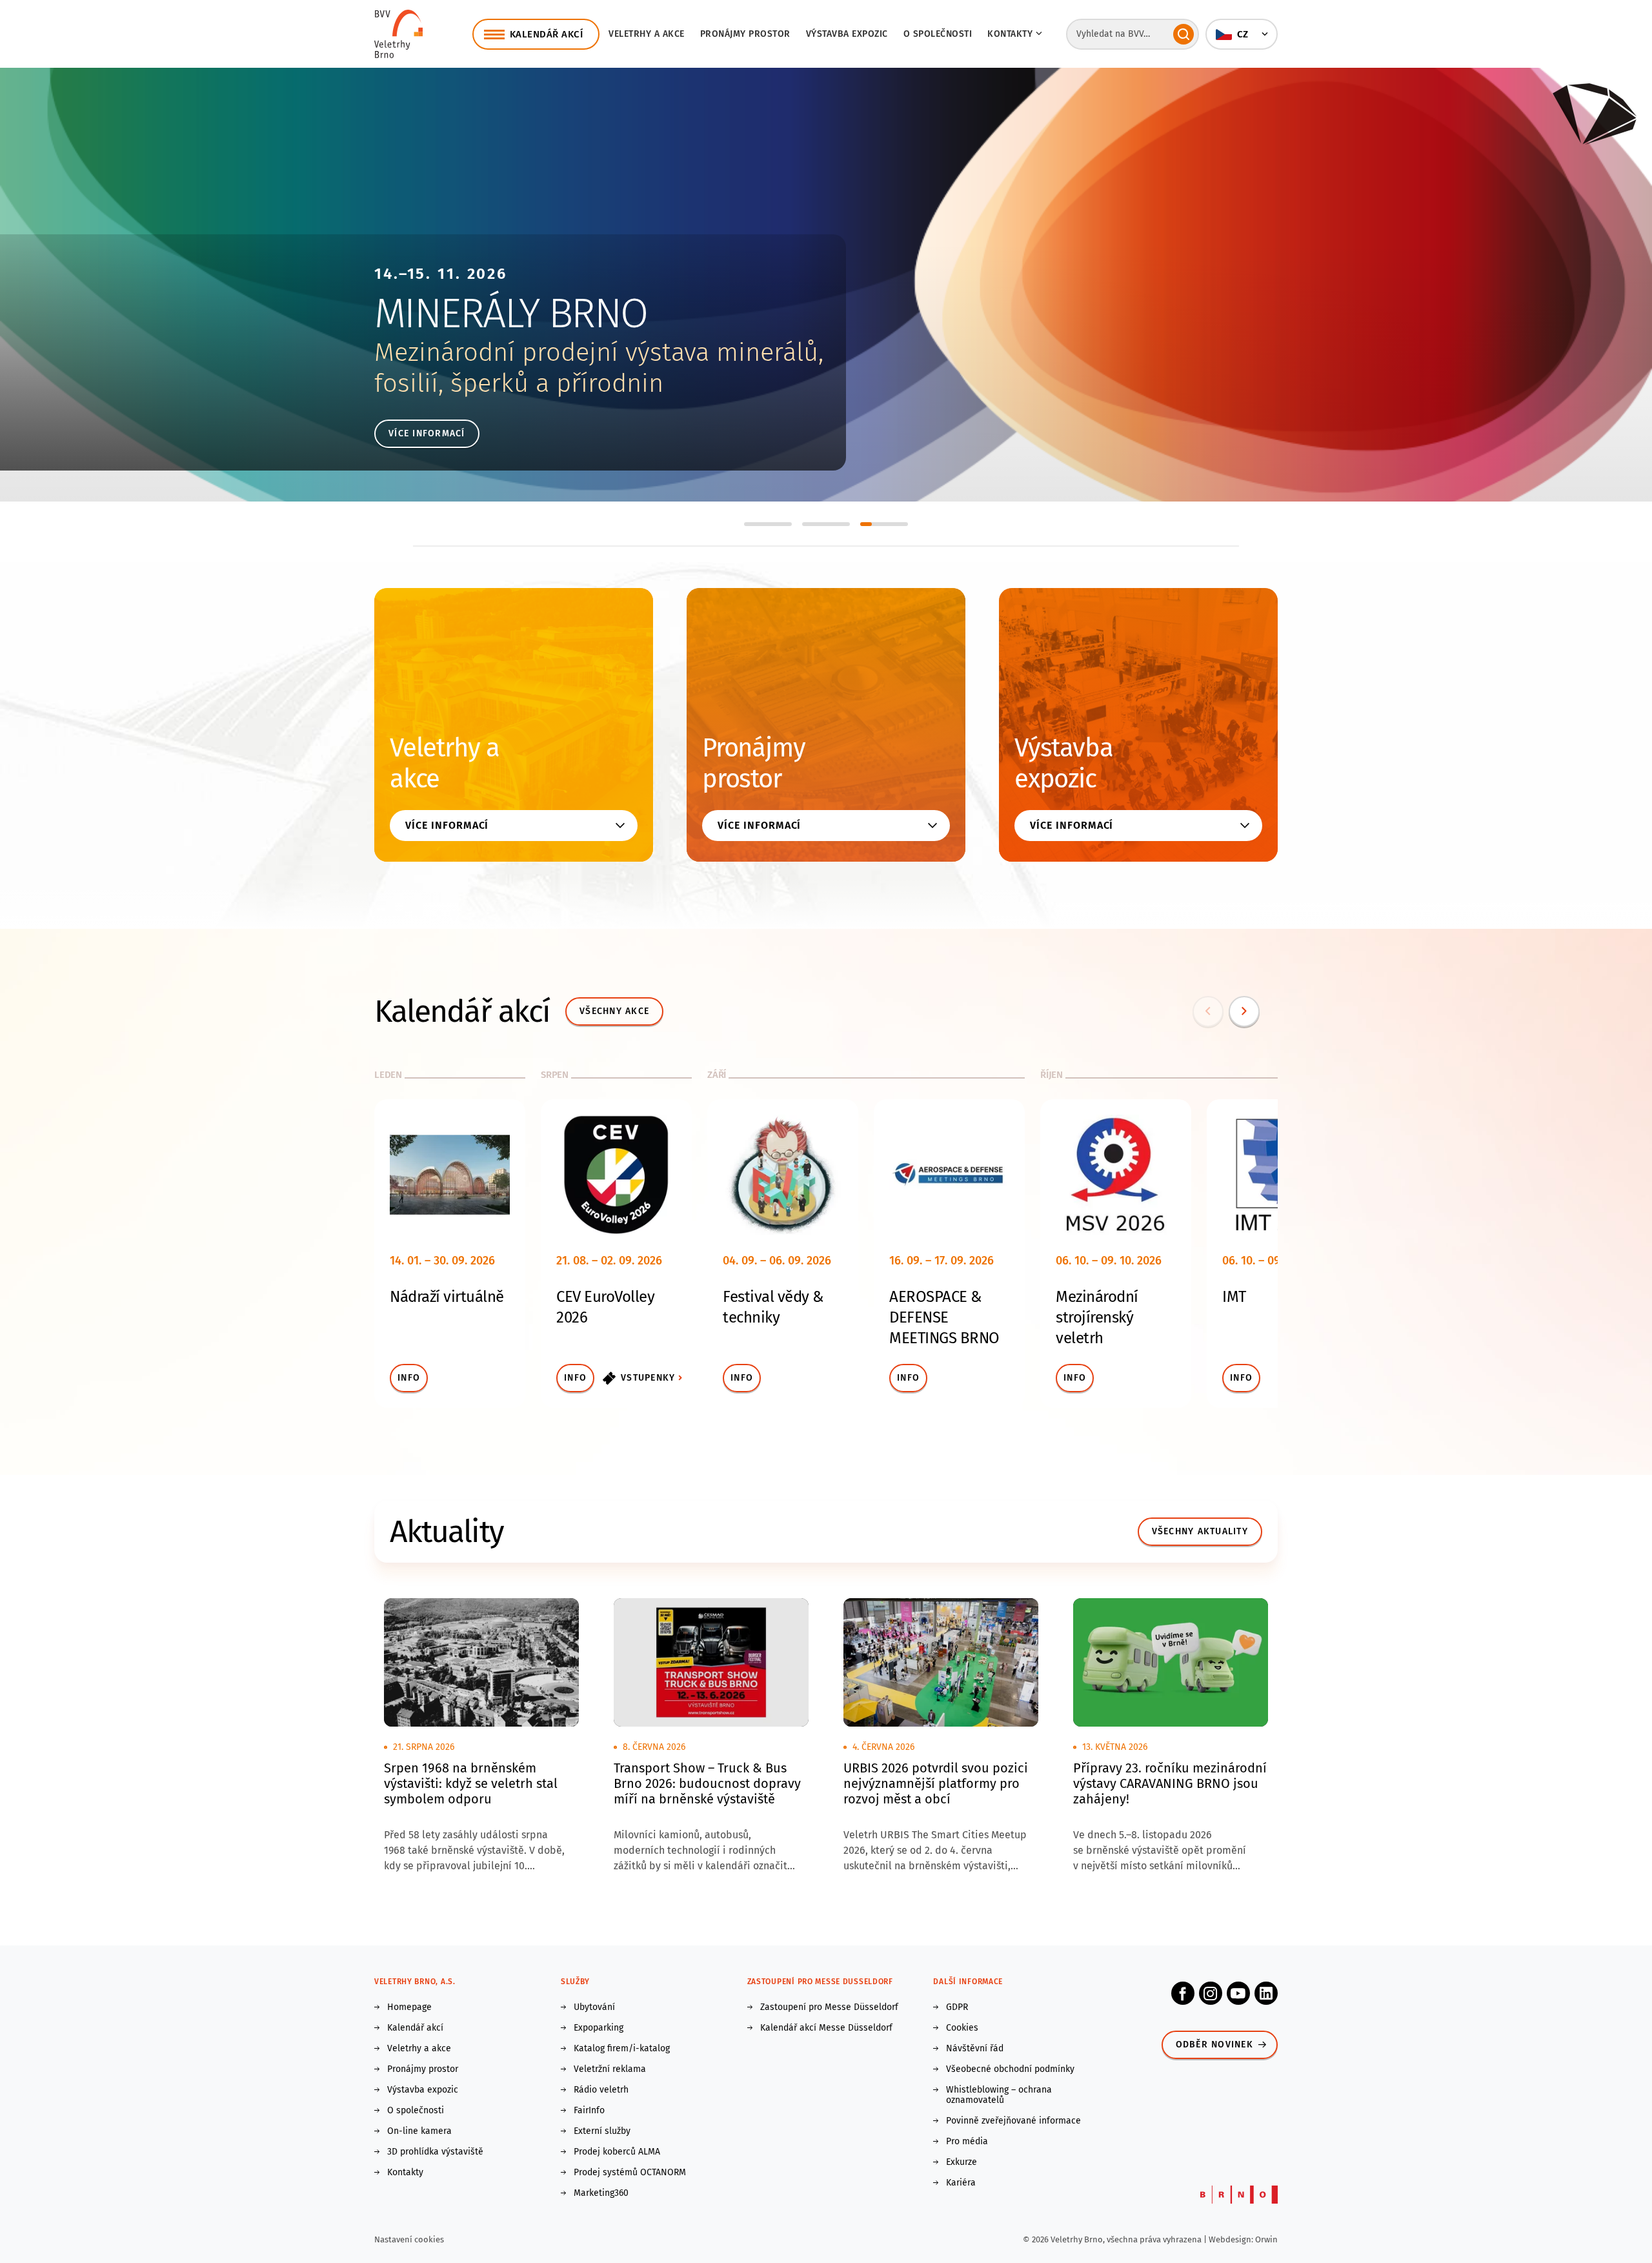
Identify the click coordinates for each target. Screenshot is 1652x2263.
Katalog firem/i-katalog (622, 2049)
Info (409, 1378)
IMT (1234, 1297)
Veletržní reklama (610, 2069)
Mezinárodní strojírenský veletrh (1097, 1317)
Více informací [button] (447, 825)
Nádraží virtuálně (447, 1297)
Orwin (1266, 2239)
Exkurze (962, 2162)
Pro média (967, 2142)
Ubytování (594, 2007)
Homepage (409, 2007)
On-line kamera (419, 2131)
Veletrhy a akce (647, 34)
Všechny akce (614, 1011)
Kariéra (961, 2183)
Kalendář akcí (415, 2028)
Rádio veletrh (601, 2090)
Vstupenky (648, 1378)
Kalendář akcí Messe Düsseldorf (826, 2028)
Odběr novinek (1214, 2045)
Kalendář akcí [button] (547, 34)
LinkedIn (1266, 1993)
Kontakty (405, 2173)
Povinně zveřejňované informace (1013, 2121)
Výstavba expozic (847, 34)
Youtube (1238, 1993)
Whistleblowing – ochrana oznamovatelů (999, 2095)
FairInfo (589, 2111)
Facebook (1183, 1993)
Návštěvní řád (975, 2049)
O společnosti (938, 34)
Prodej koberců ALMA (617, 2152)
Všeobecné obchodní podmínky (1010, 2069)
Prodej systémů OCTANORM (630, 2173)
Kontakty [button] (1010, 34)
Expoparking (599, 2028)
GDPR (957, 2007)
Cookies (962, 2028)
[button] (1242, 34)
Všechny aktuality (1200, 1531)
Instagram (1211, 1993)
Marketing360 (601, 2193)
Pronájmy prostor (745, 34)
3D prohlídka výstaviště (435, 2152)
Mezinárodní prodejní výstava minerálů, (599, 352)
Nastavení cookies (409, 2239)
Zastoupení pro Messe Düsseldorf (829, 2007)
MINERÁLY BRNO (511, 313)
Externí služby (602, 2131)
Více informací (427, 433)
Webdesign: (1232, 2239)
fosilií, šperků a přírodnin (519, 383)
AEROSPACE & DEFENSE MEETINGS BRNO (944, 1317)
